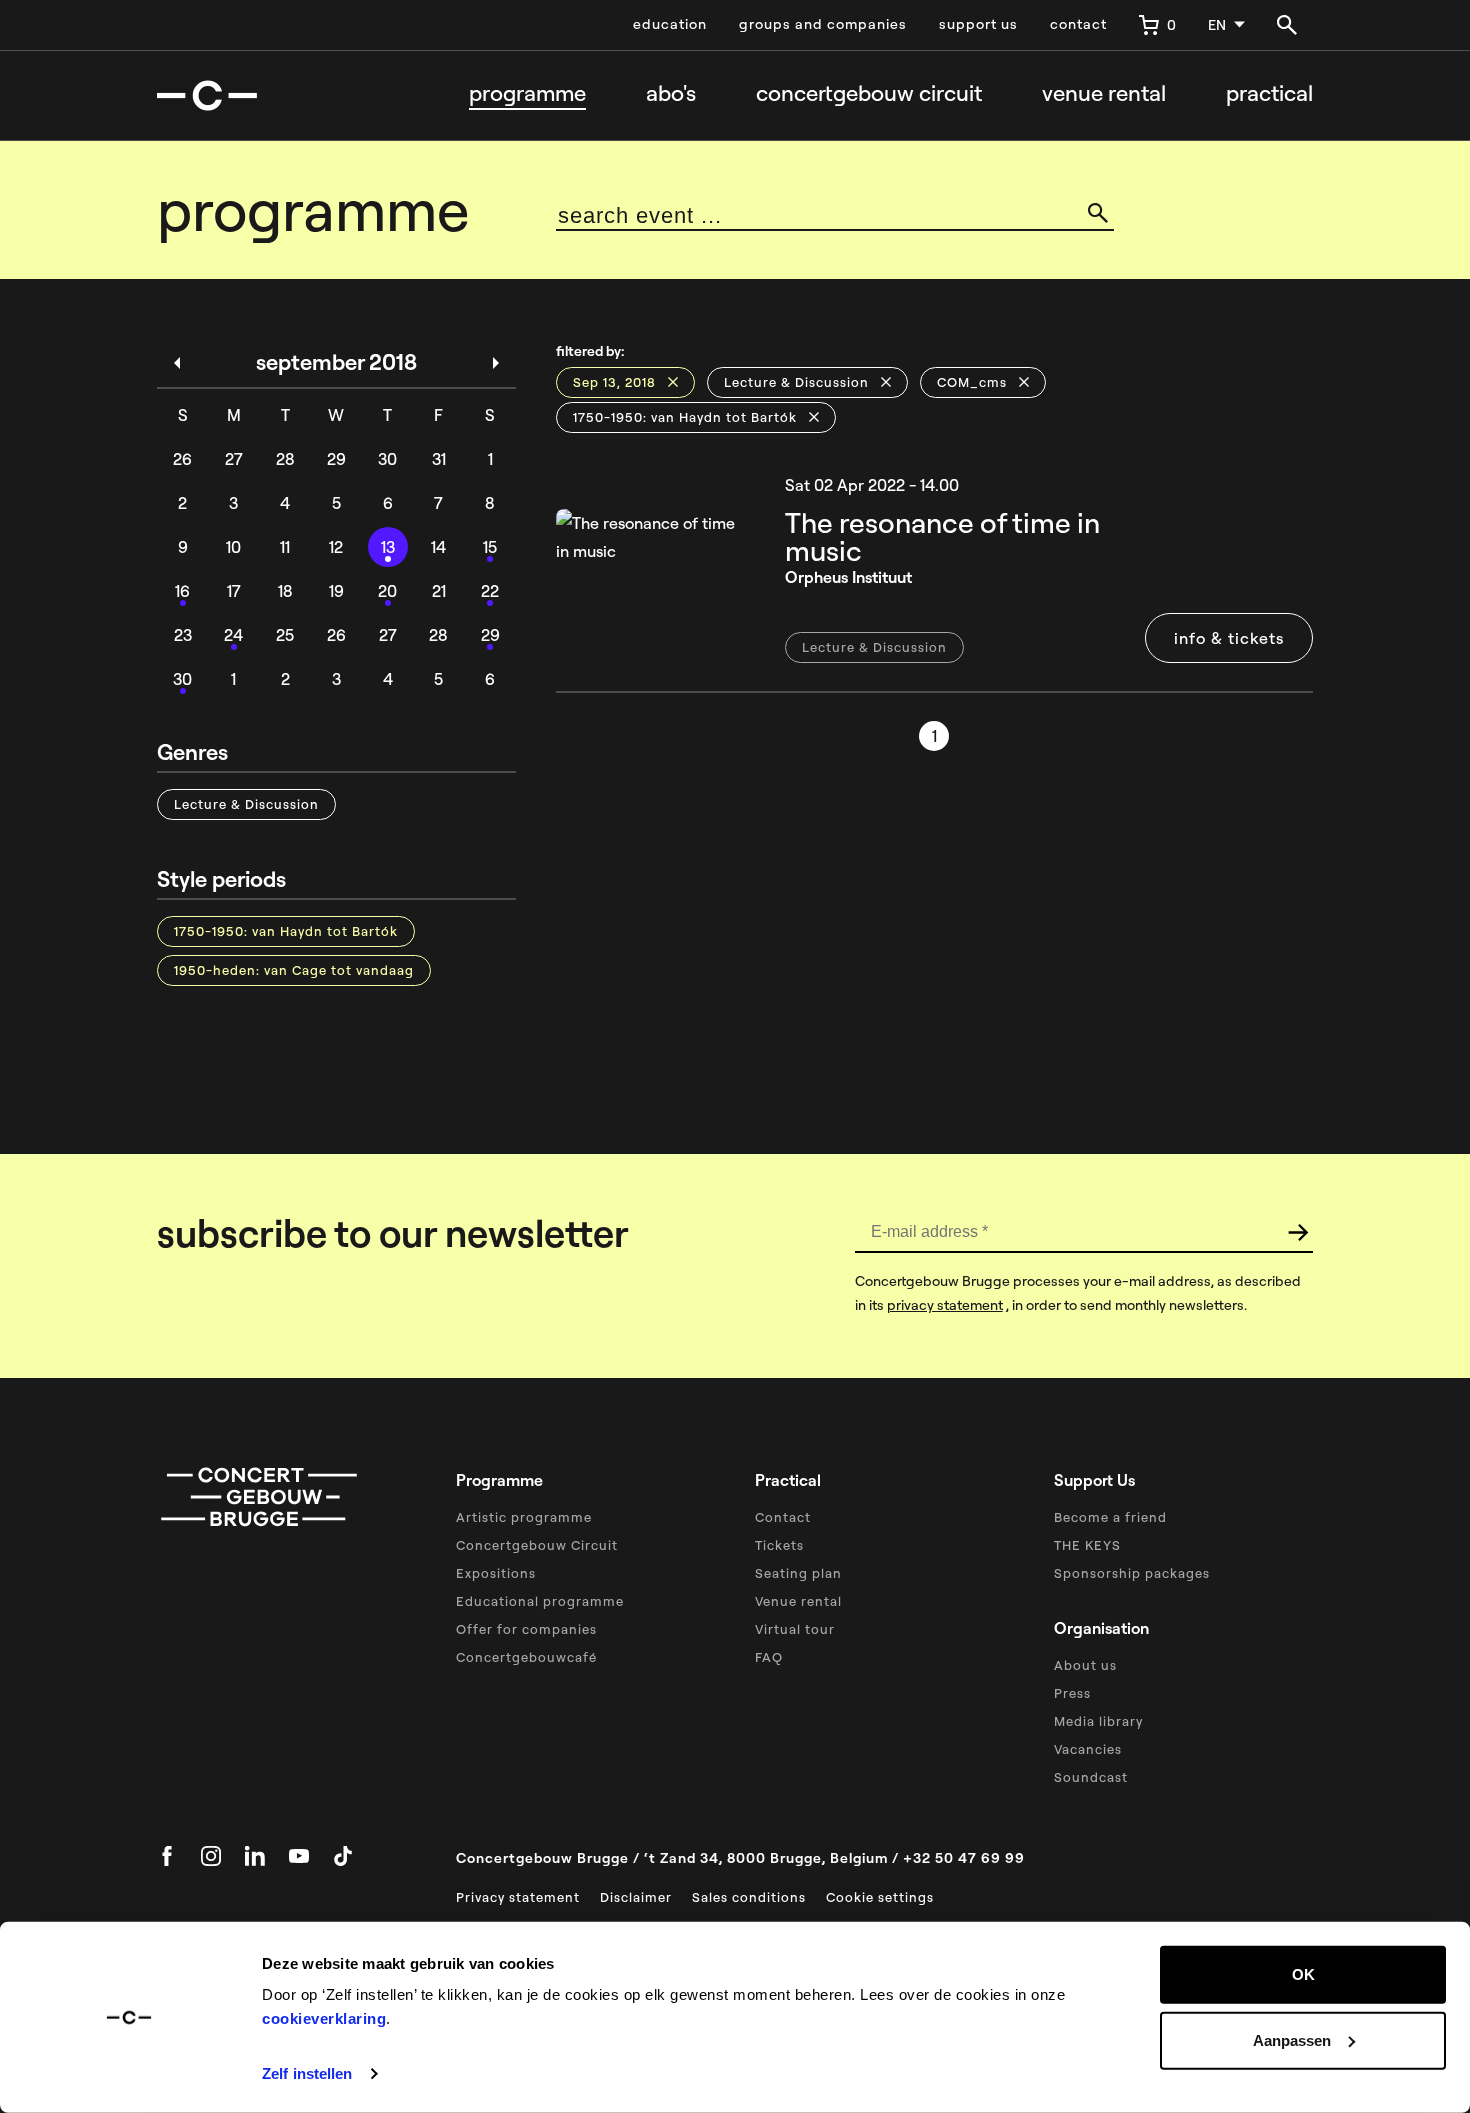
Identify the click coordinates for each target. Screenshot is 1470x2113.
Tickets (779, 1545)
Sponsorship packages (1132, 1573)
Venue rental (1104, 93)
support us (978, 24)
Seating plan (798, 1573)
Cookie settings (880, 1897)
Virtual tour (795, 1629)
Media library (1098, 1721)
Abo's (671, 93)
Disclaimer (636, 1897)
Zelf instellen (307, 2073)
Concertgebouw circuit (869, 93)
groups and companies (823, 24)
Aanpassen (1292, 2039)
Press (1072, 1693)
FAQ (769, 1657)
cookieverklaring (324, 2018)
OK (1303, 1974)
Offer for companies (526, 1629)
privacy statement (945, 1305)
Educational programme (540, 1601)
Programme (527, 93)
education (670, 24)
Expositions (496, 1573)
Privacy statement (518, 1897)
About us (1085, 1665)
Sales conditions (749, 1897)
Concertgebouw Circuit (537, 1545)
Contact (783, 1517)
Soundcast (1091, 1777)
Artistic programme (524, 1517)
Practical (1269, 93)
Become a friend (1110, 1517)
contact (1078, 24)
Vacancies (1088, 1749)
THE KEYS (1087, 1545)
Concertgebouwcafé (526, 1657)
